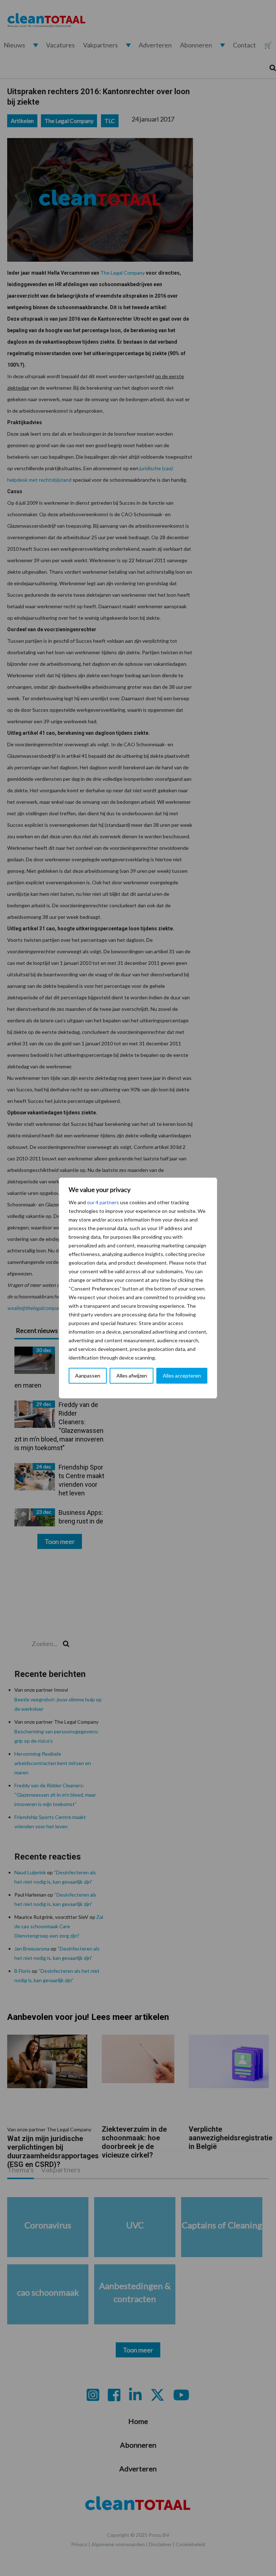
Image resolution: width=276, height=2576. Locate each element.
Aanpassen (88, 1376)
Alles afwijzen (132, 1376)
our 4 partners (103, 1202)
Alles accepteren (182, 1376)
